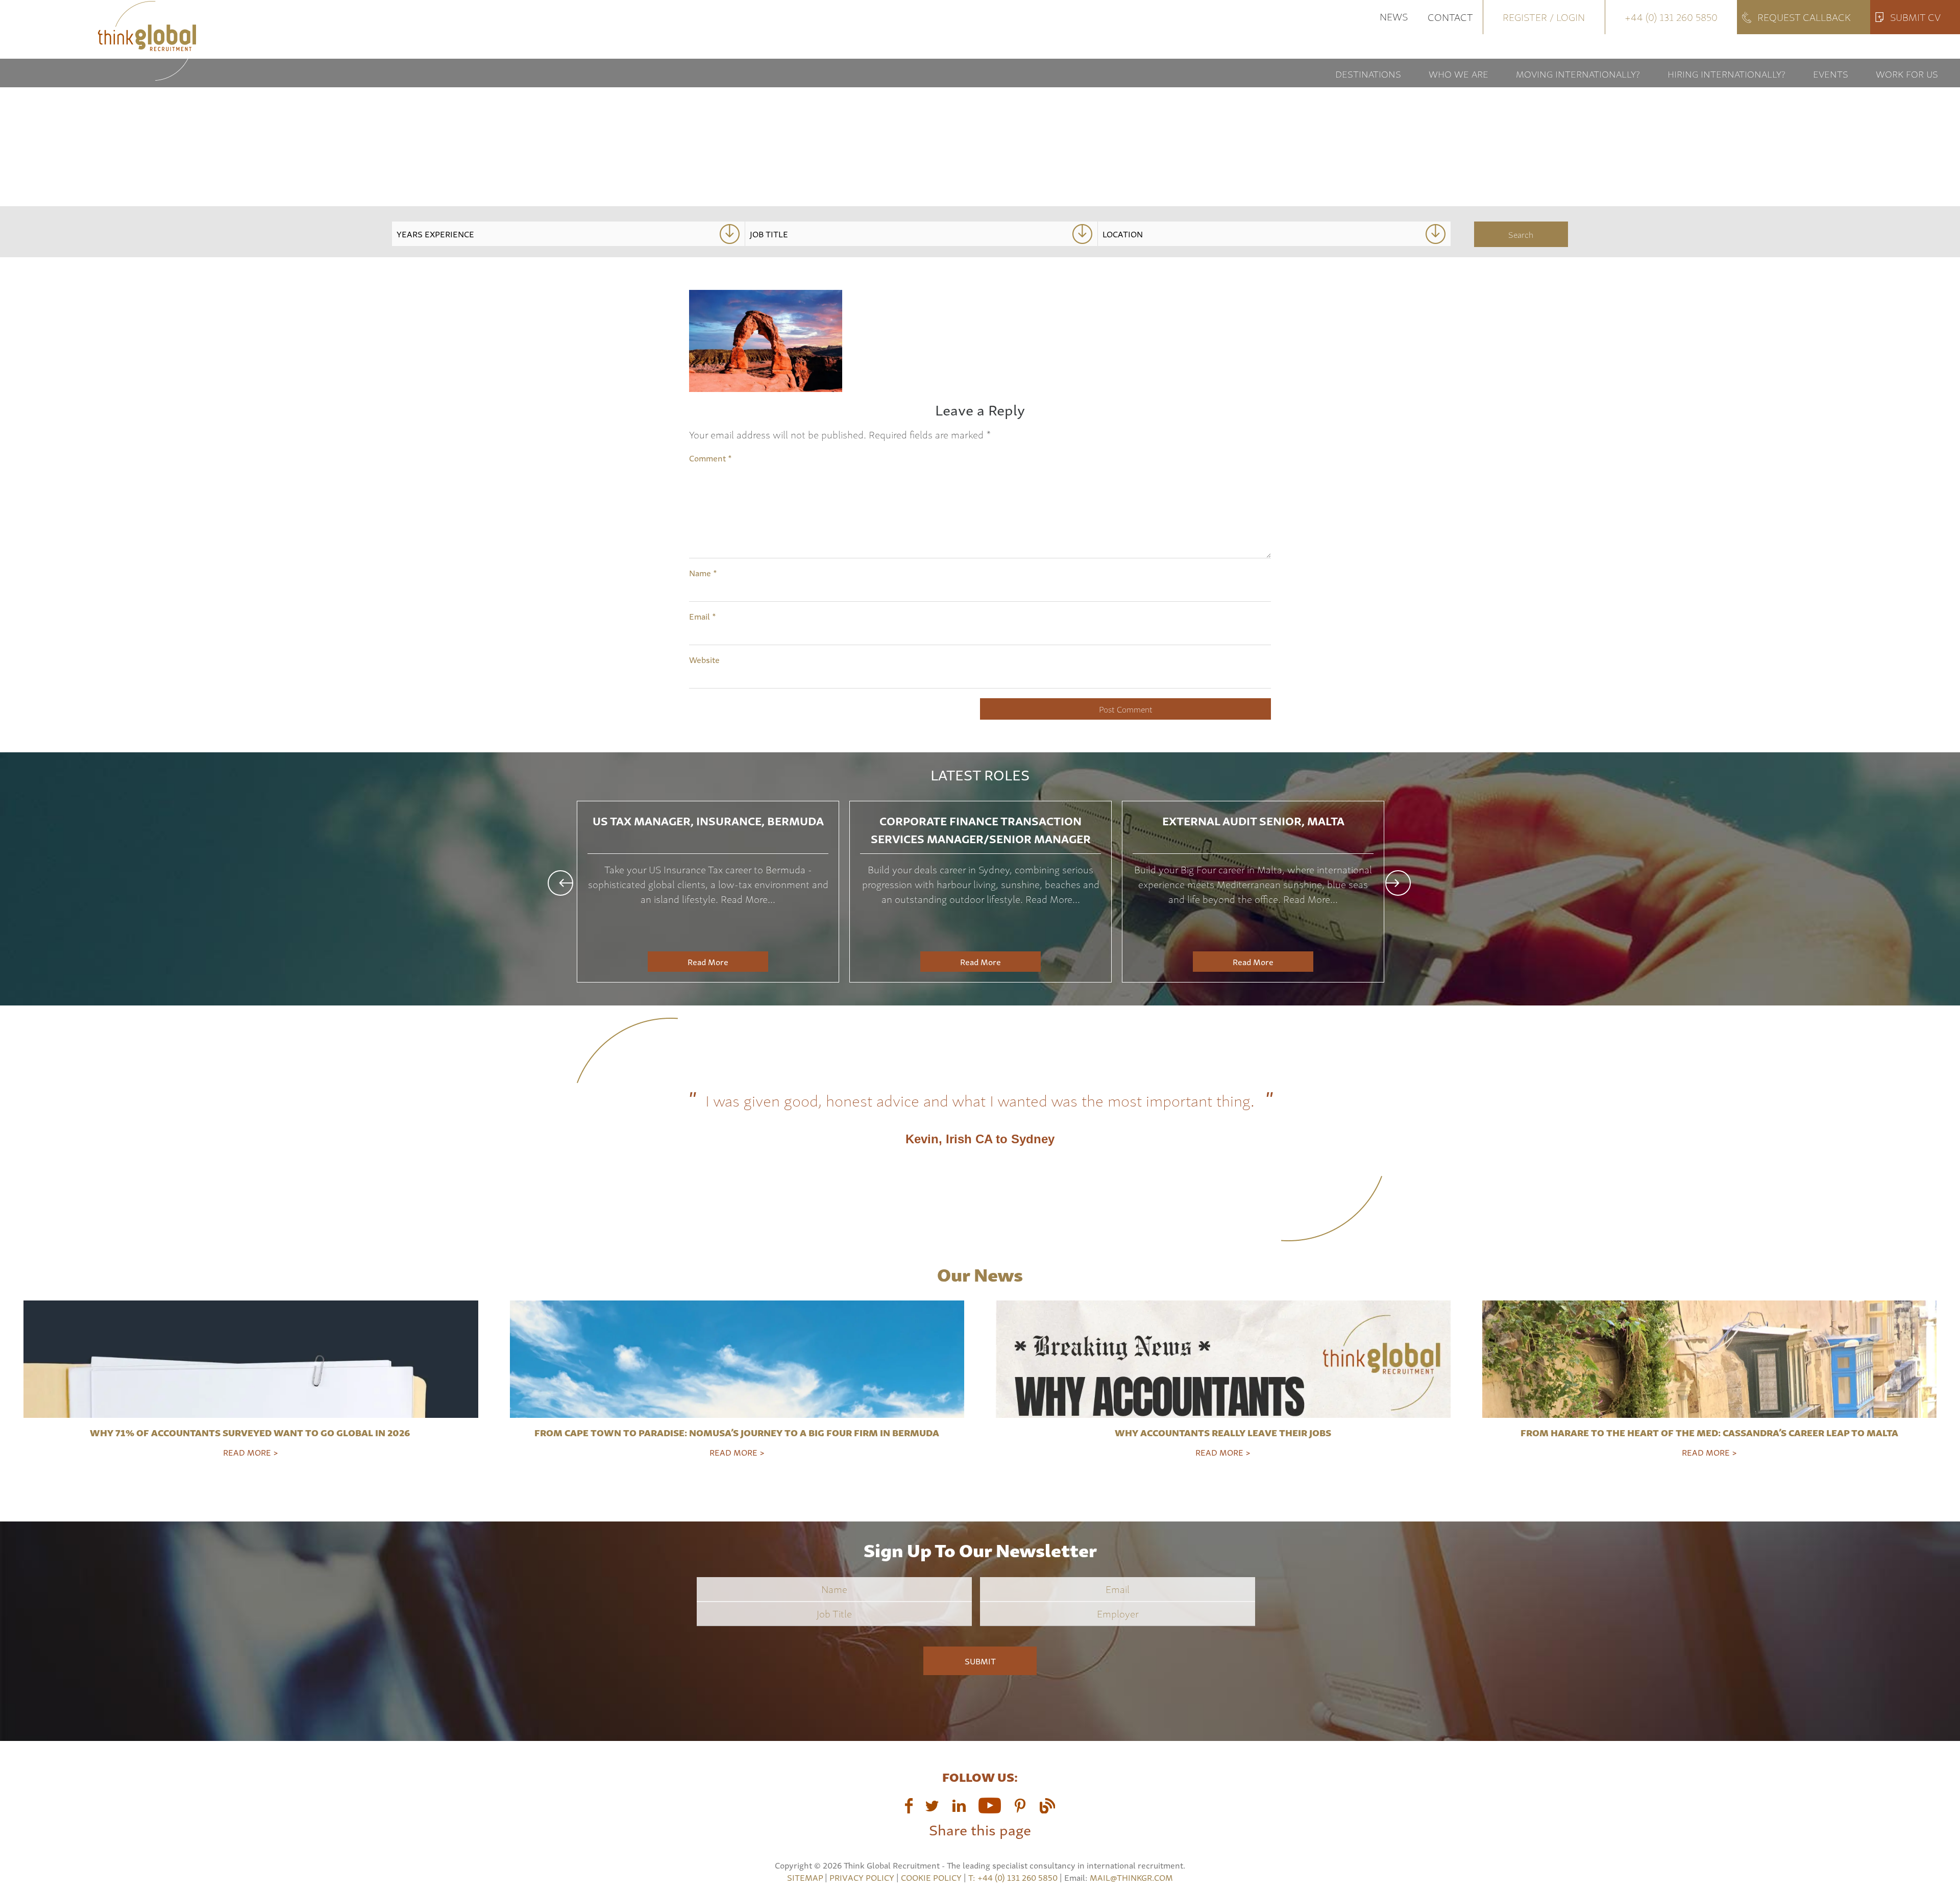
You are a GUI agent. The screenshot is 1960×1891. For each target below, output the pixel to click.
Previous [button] (560, 883)
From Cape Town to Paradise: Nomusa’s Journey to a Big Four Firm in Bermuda (737, 1432)
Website (704, 659)
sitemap (805, 1877)
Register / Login (1544, 17)
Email (703, 616)
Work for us (1907, 73)
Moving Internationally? (1578, 73)
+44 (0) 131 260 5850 (1671, 17)
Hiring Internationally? (1726, 73)
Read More (708, 962)
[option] (708, 892)
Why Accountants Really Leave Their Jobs (1223, 1432)
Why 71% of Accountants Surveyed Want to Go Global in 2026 (251, 1432)
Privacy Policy (862, 1877)
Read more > (251, 1452)
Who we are (1459, 73)
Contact (1450, 17)
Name (703, 573)
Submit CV (1915, 17)
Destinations (1368, 73)
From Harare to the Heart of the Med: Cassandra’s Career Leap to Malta (1709, 1432)
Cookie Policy (931, 1877)
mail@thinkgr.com (1131, 1877)
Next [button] (1398, 883)
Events (1831, 73)
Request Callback (1804, 17)
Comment (710, 458)
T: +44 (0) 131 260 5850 (1014, 1877)
